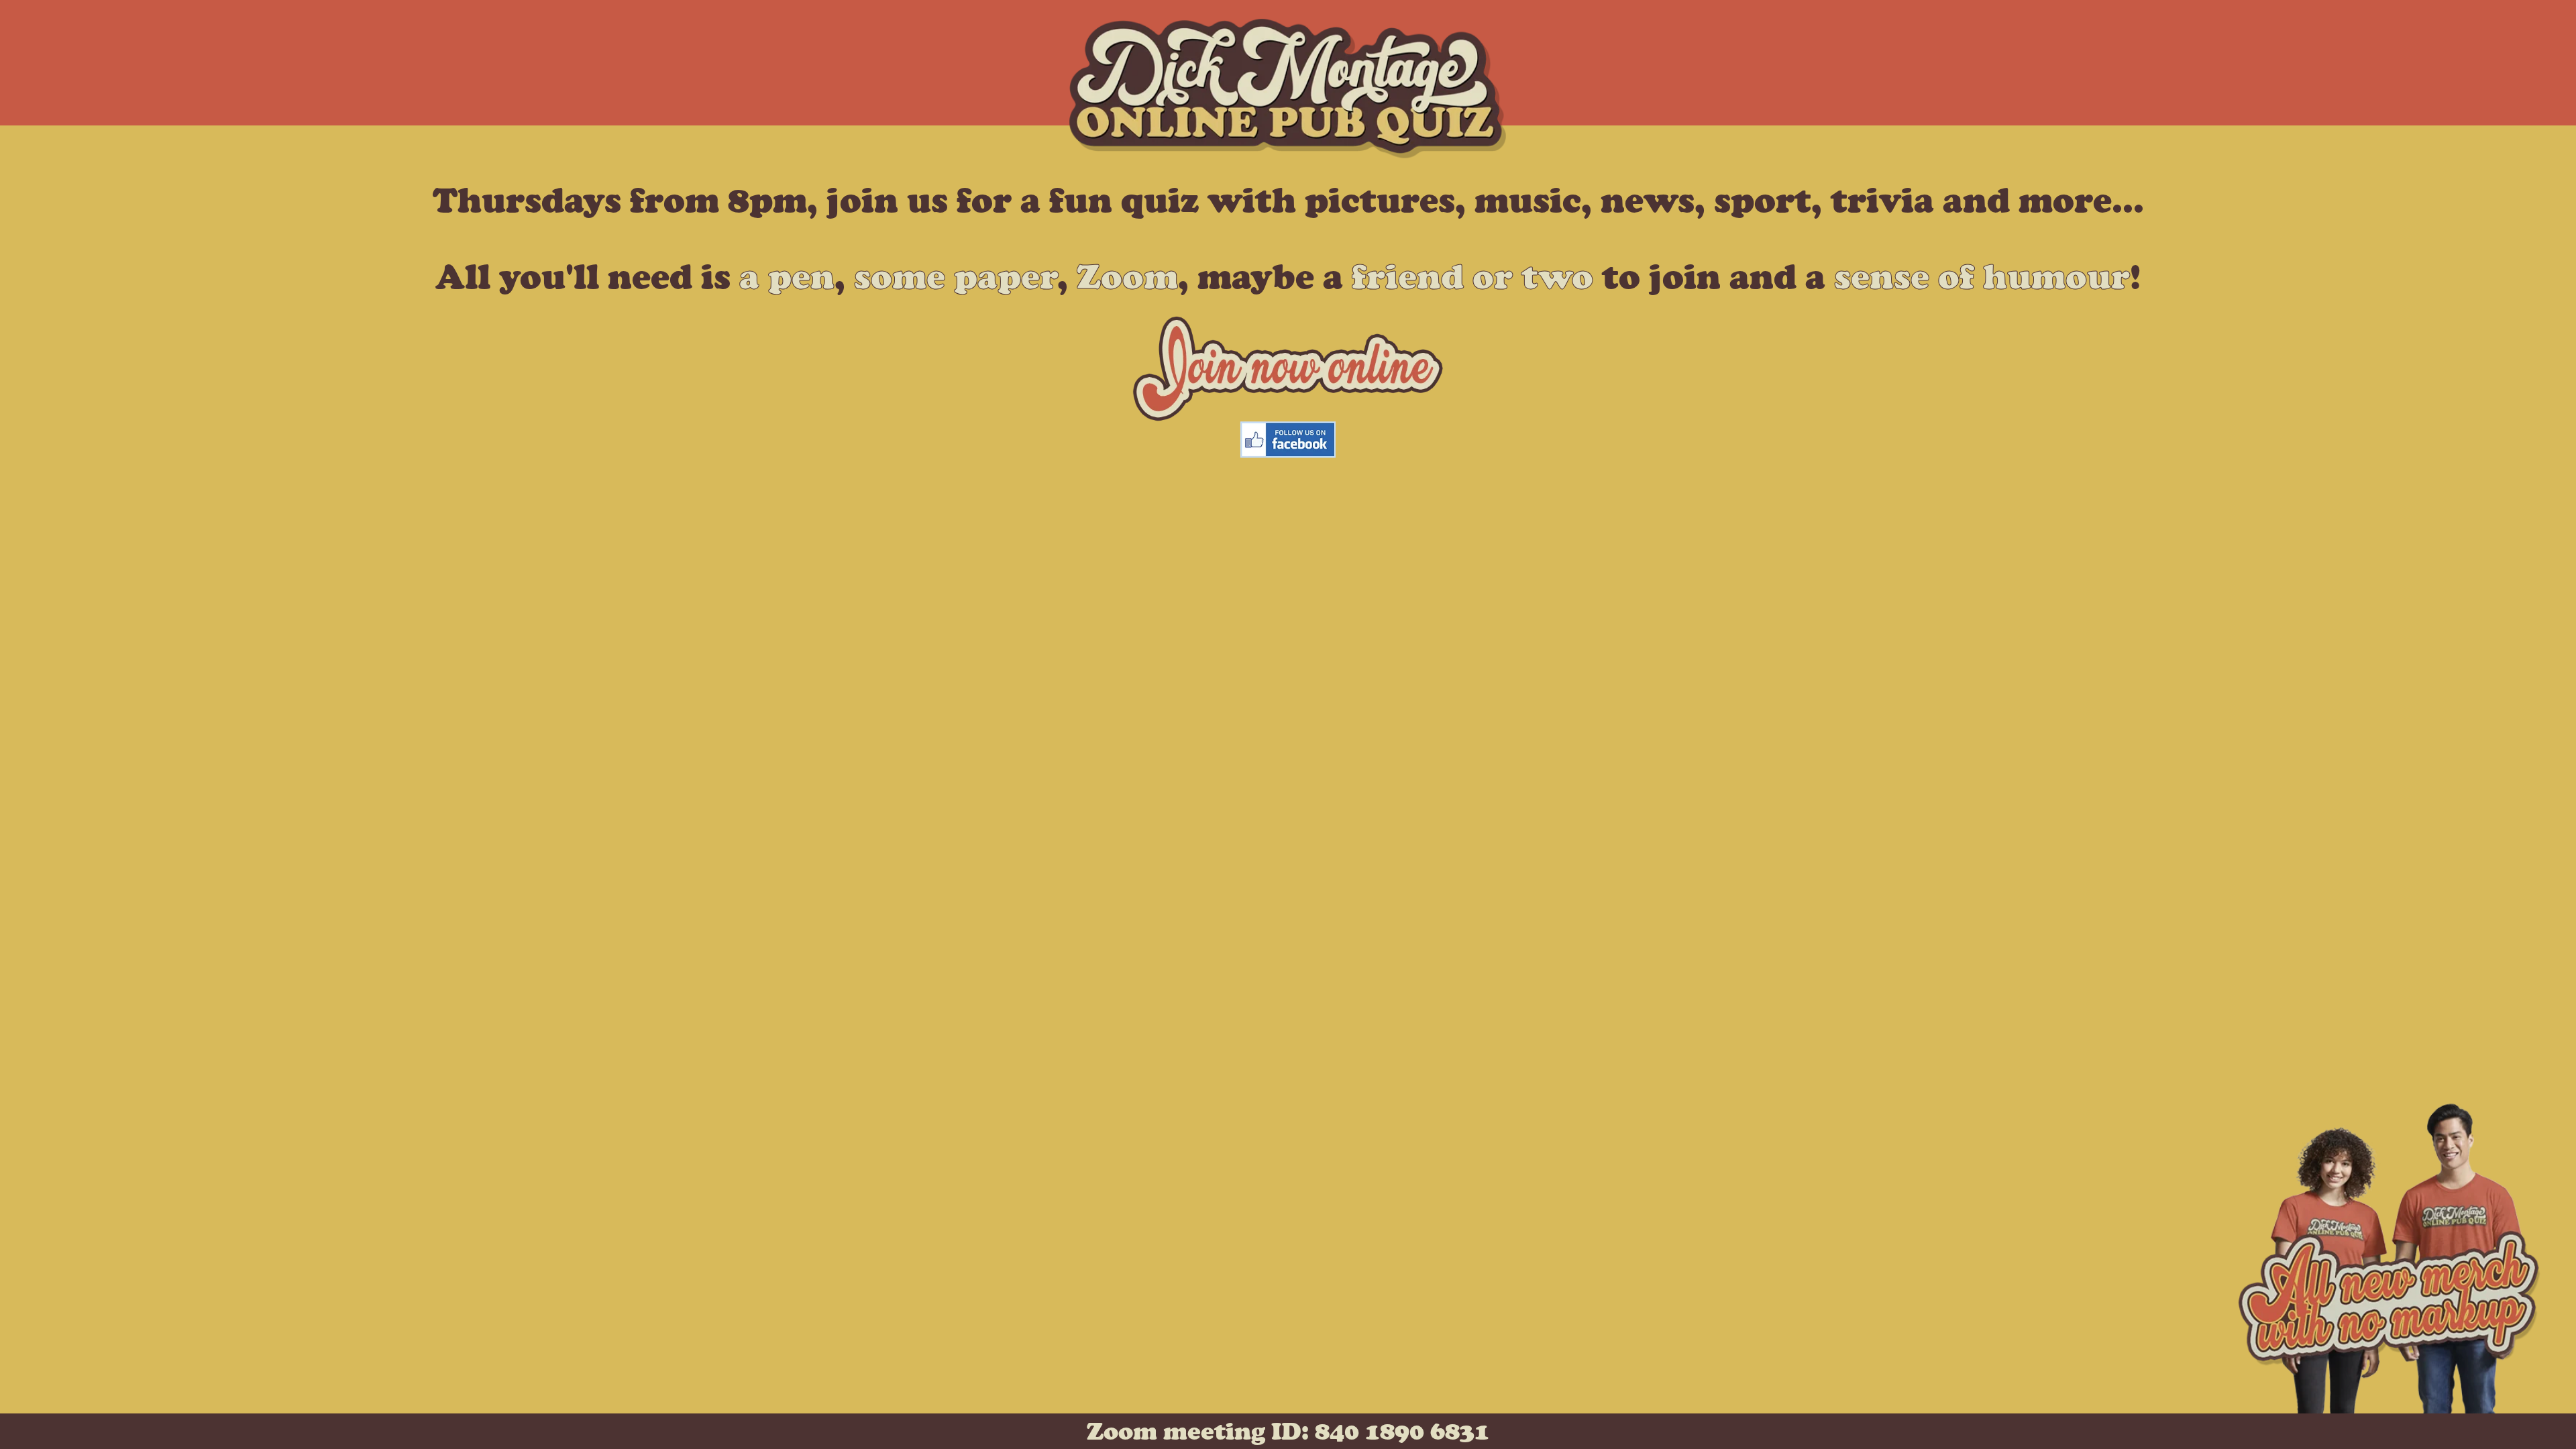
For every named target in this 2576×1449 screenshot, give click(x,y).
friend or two (1472, 276)
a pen (787, 276)
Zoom (1127, 276)
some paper (956, 276)
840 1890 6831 (1402, 1431)
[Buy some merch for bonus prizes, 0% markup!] (2389, 1401)
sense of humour (1982, 276)
